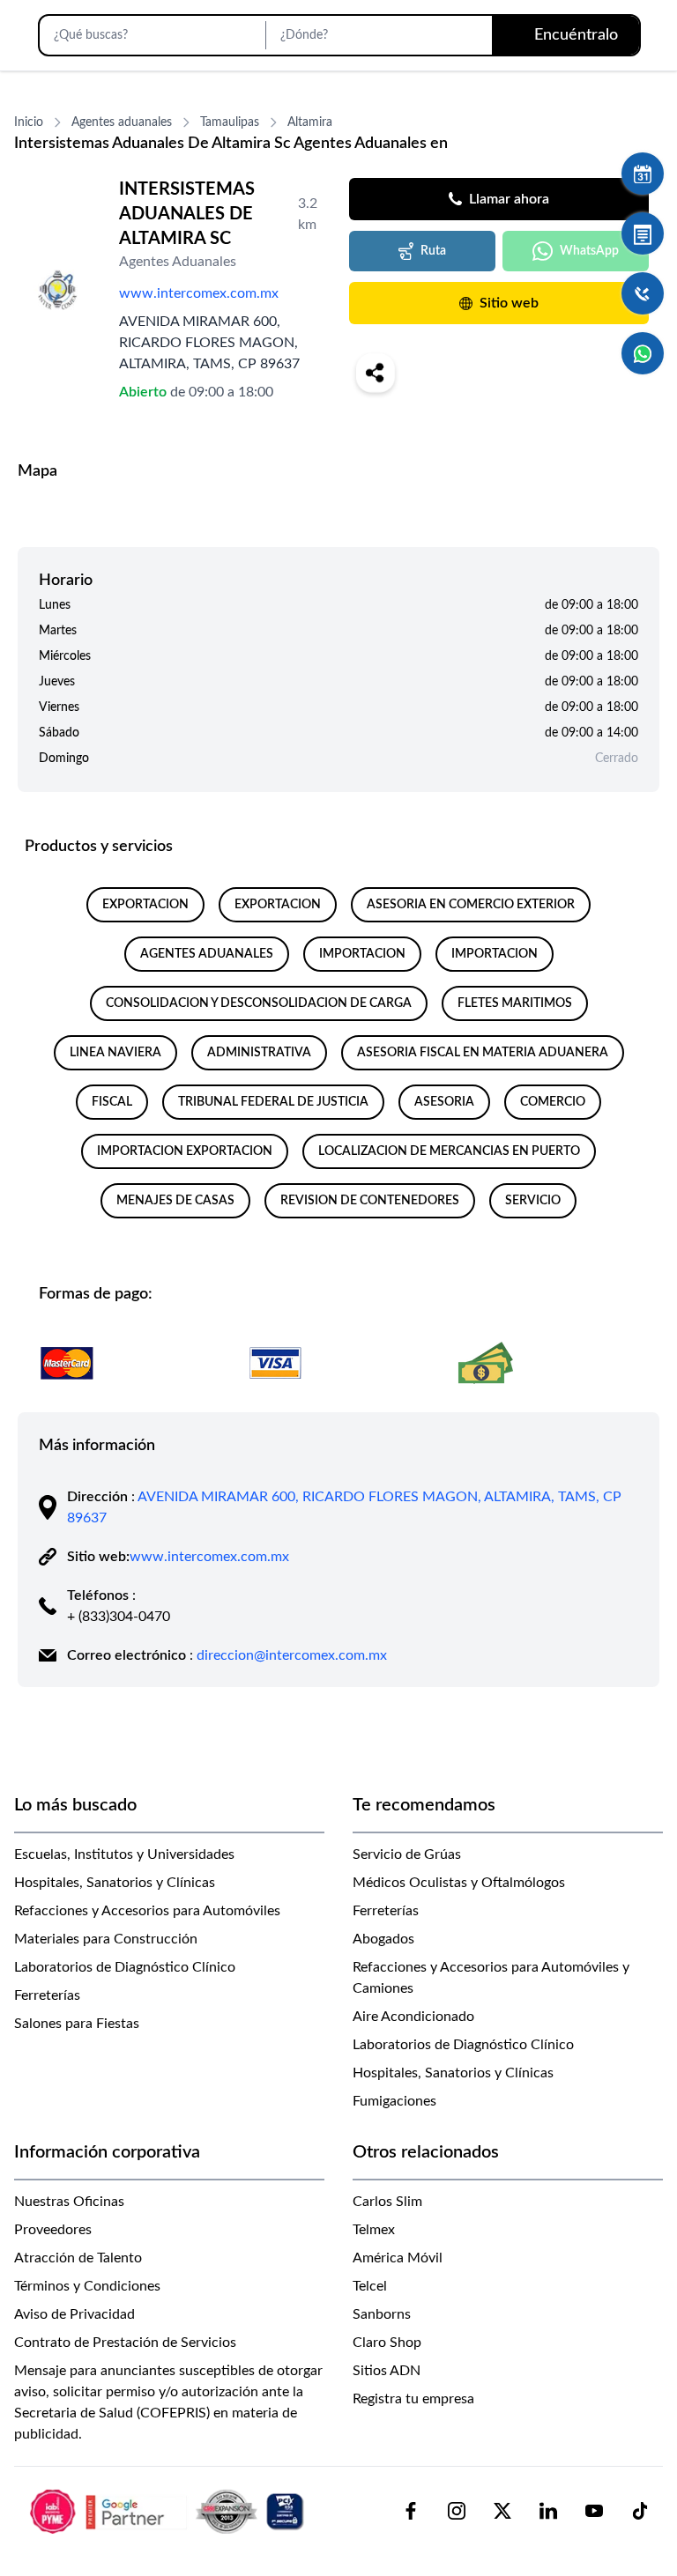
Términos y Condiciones (87, 2286)
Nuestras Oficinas (69, 2202)
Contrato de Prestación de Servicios (125, 2343)
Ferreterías (47, 1995)
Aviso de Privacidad (74, 2314)
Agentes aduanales (122, 122)
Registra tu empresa (413, 2399)
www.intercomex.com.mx (199, 293)
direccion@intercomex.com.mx (292, 1655)
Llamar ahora (509, 199)
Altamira (310, 122)
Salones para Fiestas (77, 2024)
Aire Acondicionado (413, 2017)
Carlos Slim (387, 2202)
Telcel (370, 2286)
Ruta (433, 251)
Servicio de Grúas (407, 1854)
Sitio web (509, 303)
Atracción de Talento (78, 2258)
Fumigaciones (394, 2101)
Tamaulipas (230, 122)
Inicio (29, 122)
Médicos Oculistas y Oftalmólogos (459, 1883)
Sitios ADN (387, 2371)
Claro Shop (387, 2343)
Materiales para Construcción (106, 1939)
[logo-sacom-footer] (169, 2511)
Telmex (374, 2230)
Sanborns (382, 2314)
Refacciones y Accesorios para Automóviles (147, 1911)
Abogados (383, 1939)
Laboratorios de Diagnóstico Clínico (125, 1967)
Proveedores (53, 2230)
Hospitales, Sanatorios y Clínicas (115, 1883)
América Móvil (398, 2258)
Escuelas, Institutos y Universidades (124, 1854)
